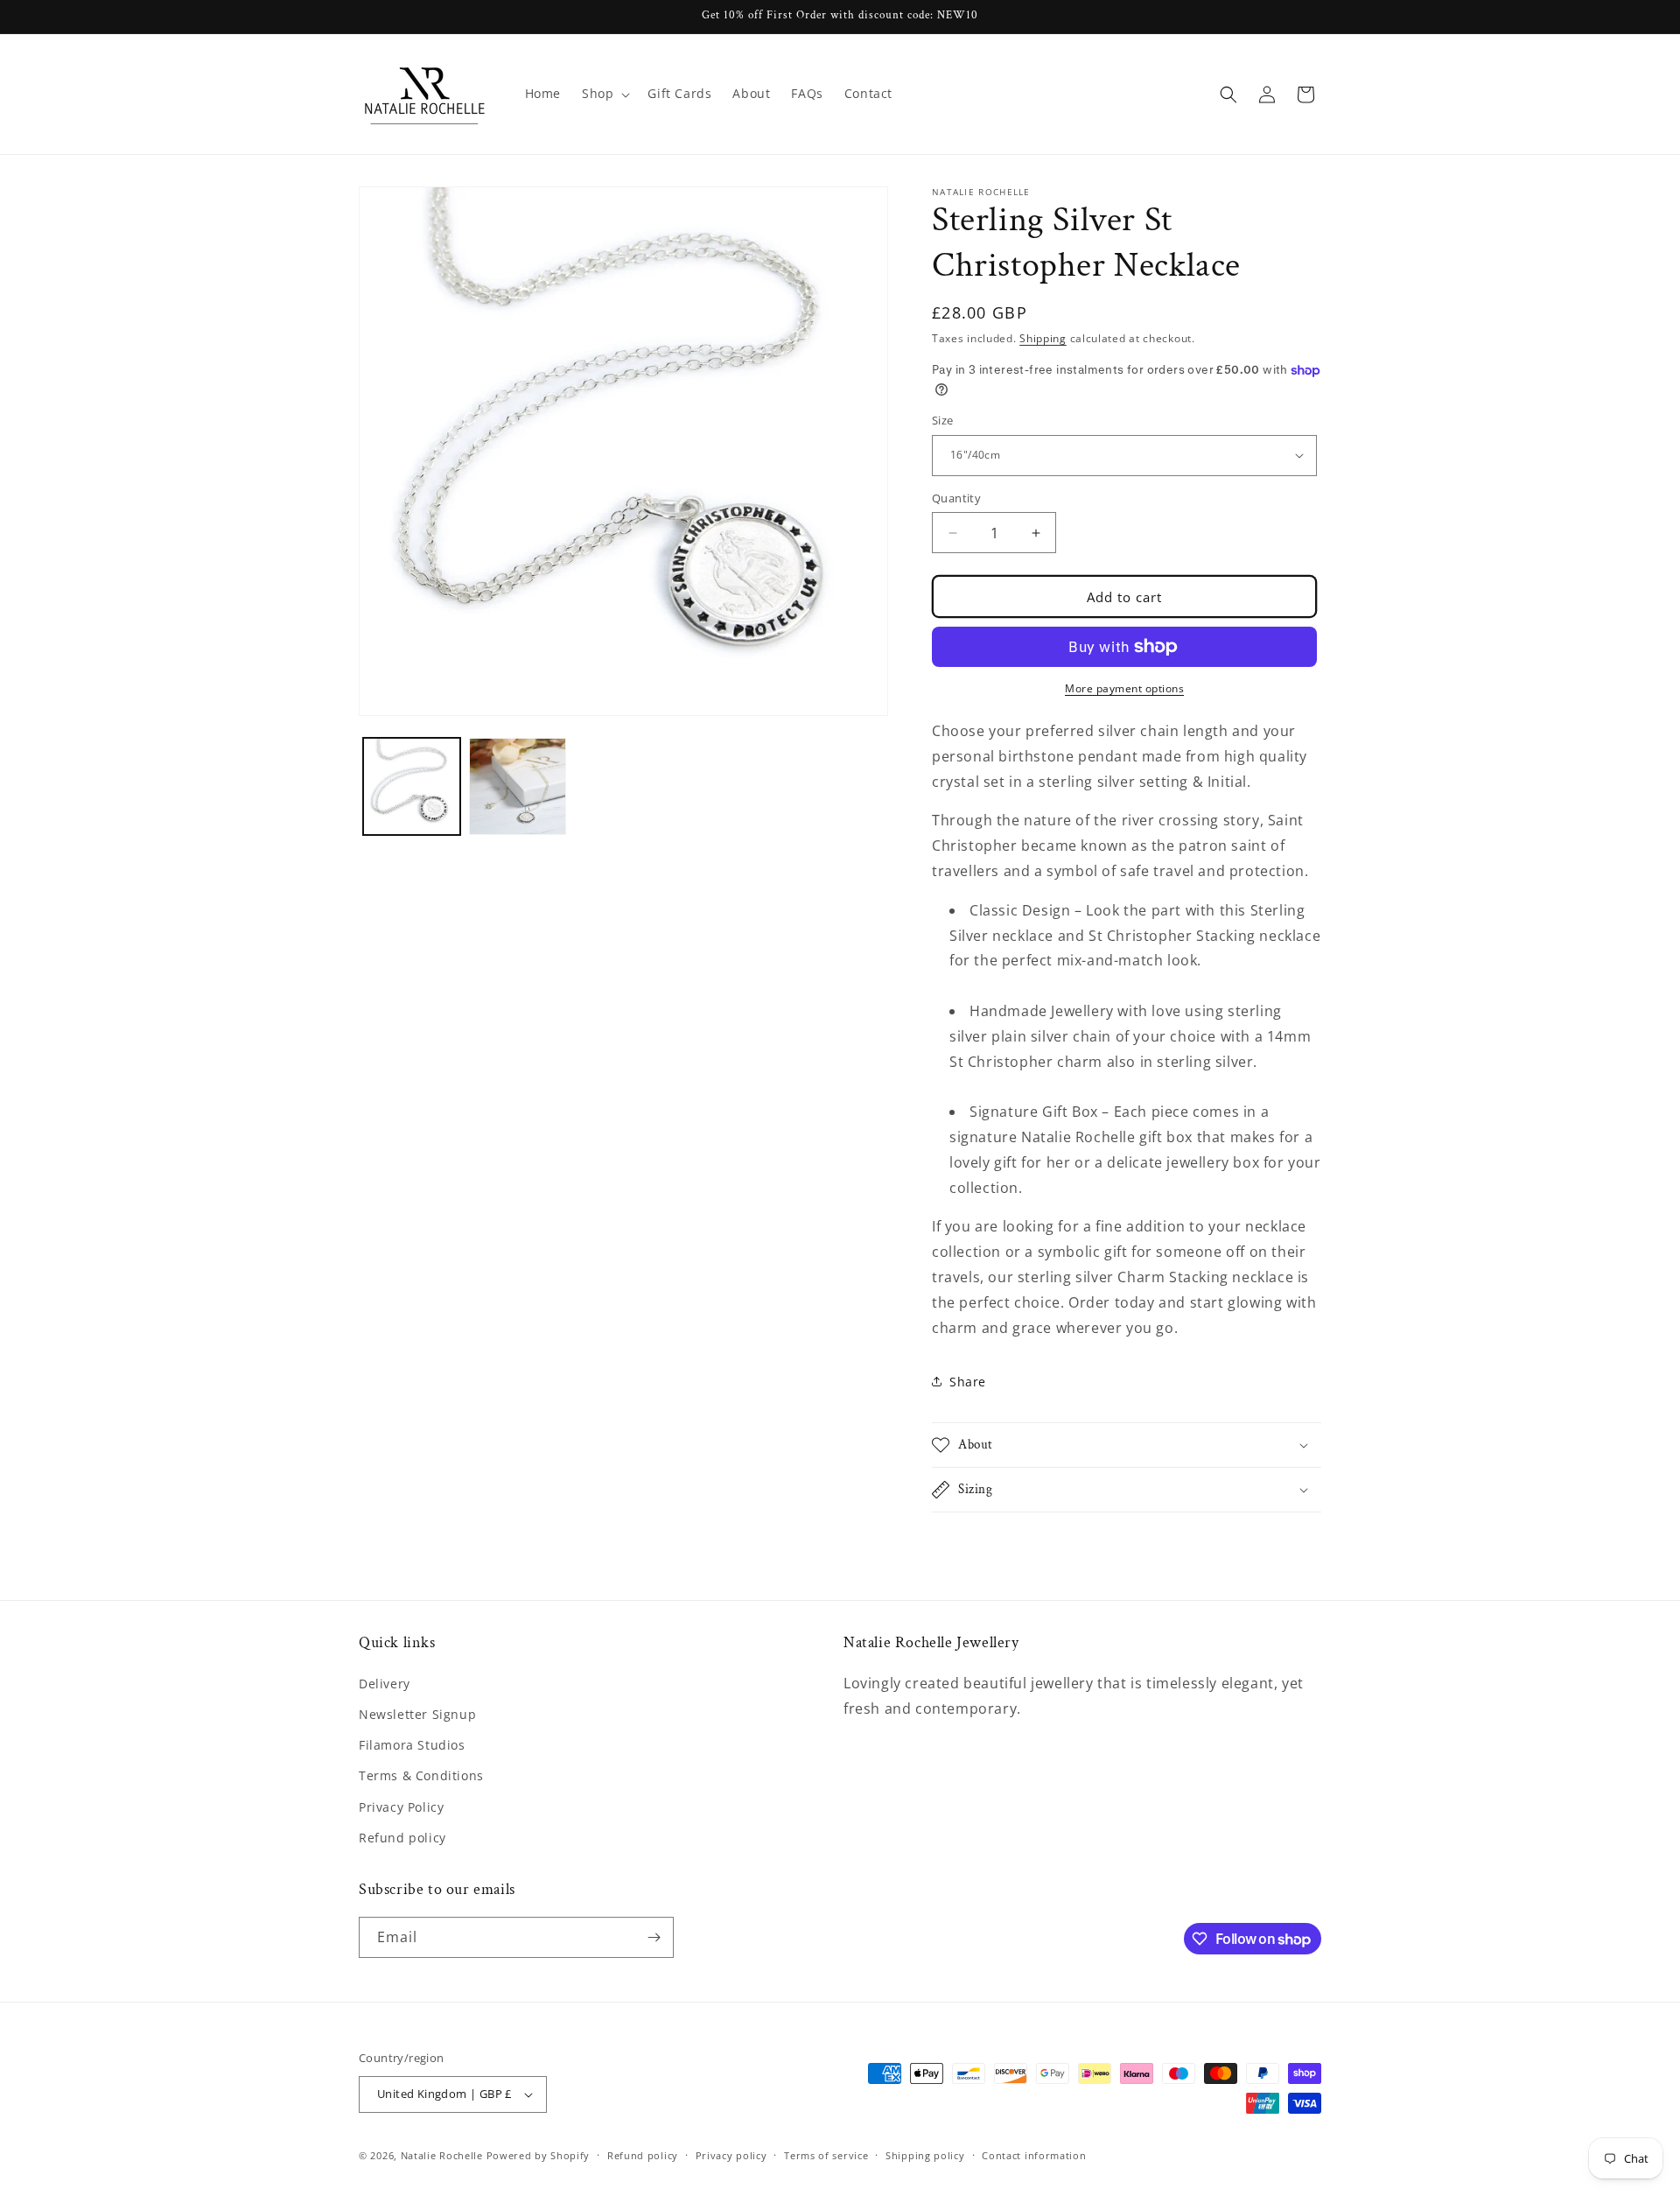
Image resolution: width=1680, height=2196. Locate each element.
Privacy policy (731, 2155)
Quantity (956, 498)
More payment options (1124, 688)
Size (943, 420)
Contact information (1034, 2155)
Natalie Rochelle (442, 2155)
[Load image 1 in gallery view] (412, 786)
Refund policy (402, 1838)
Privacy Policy (401, 1807)
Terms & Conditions (421, 1775)
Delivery (385, 1684)
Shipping (1043, 338)
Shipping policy (925, 2155)
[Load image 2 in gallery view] (518, 786)
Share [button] (968, 1382)
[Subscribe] (654, 1937)
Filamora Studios (412, 1745)
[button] (604, 94)
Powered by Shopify (539, 2155)
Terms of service (826, 2155)
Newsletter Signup (417, 1714)
